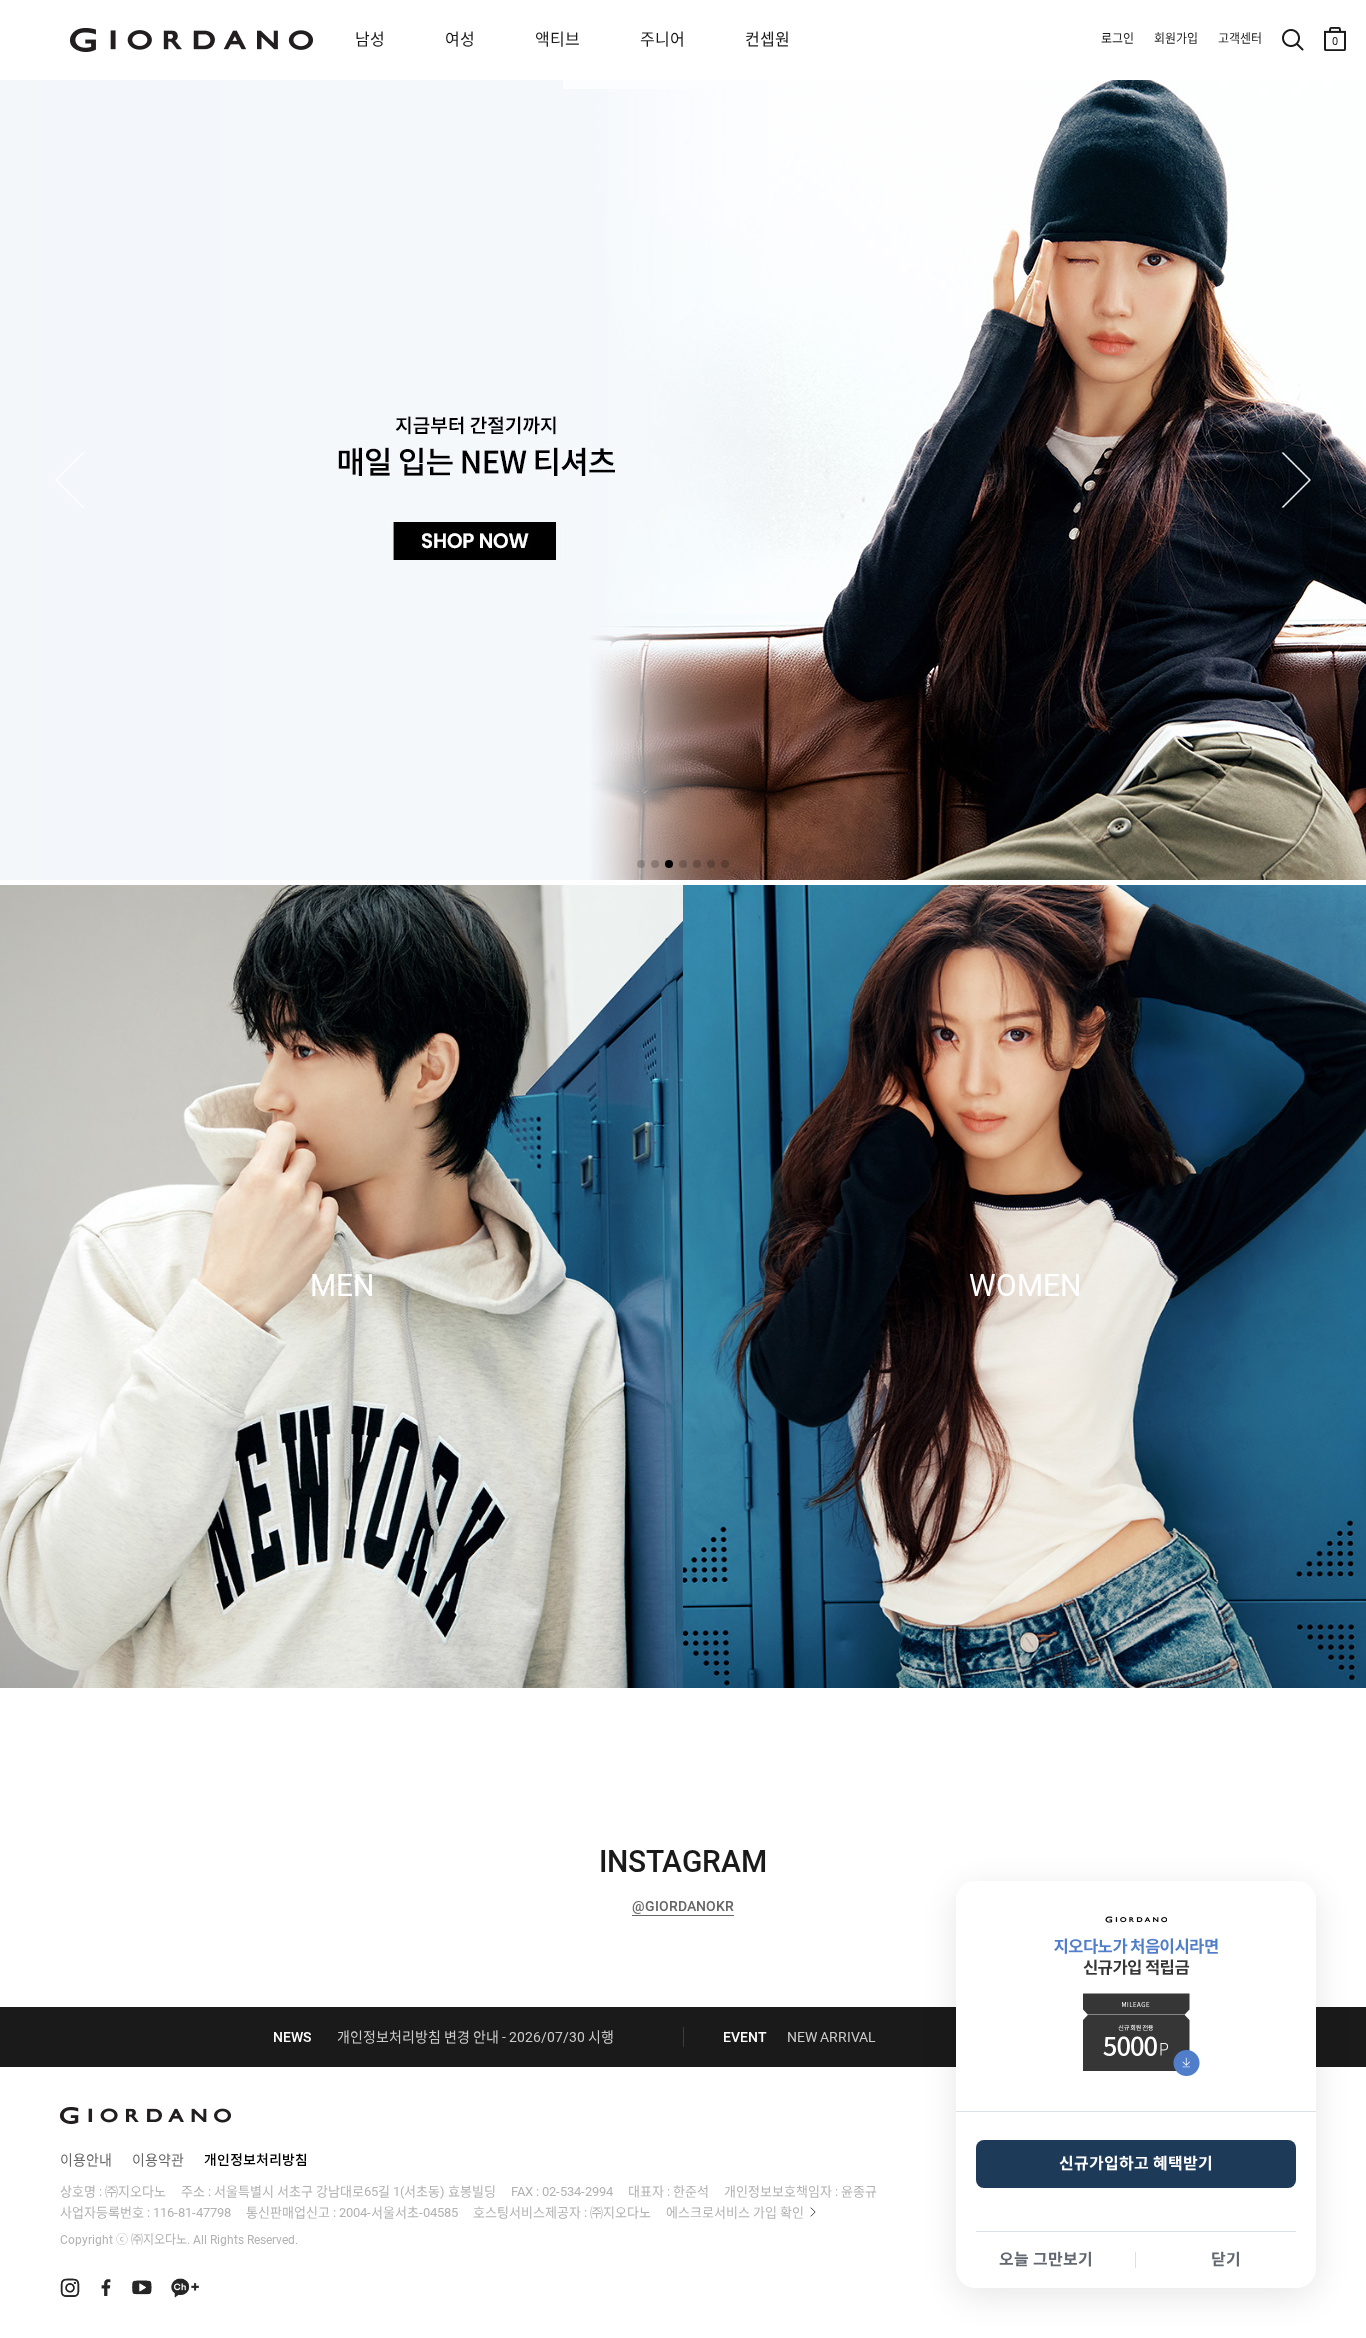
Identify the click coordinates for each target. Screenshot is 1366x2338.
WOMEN (1025, 1286)
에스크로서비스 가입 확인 (735, 2212)
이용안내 (86, 2160)
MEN (342, 1286)
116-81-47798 (192, 2212)
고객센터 (1240, 39)
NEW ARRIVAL (831, 2037)
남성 (370, 39)
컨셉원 (767, 39)
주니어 (662, 39)
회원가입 (1176, 39)
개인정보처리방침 (256, 2160)
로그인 (1117, 39)
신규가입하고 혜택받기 (1136, 2163)
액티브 (557, 39)
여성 (460, 39)
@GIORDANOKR (683, 1906)
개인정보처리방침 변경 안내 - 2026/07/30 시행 (475, 2037)
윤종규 (859, 2191)
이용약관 (158, 2160)
